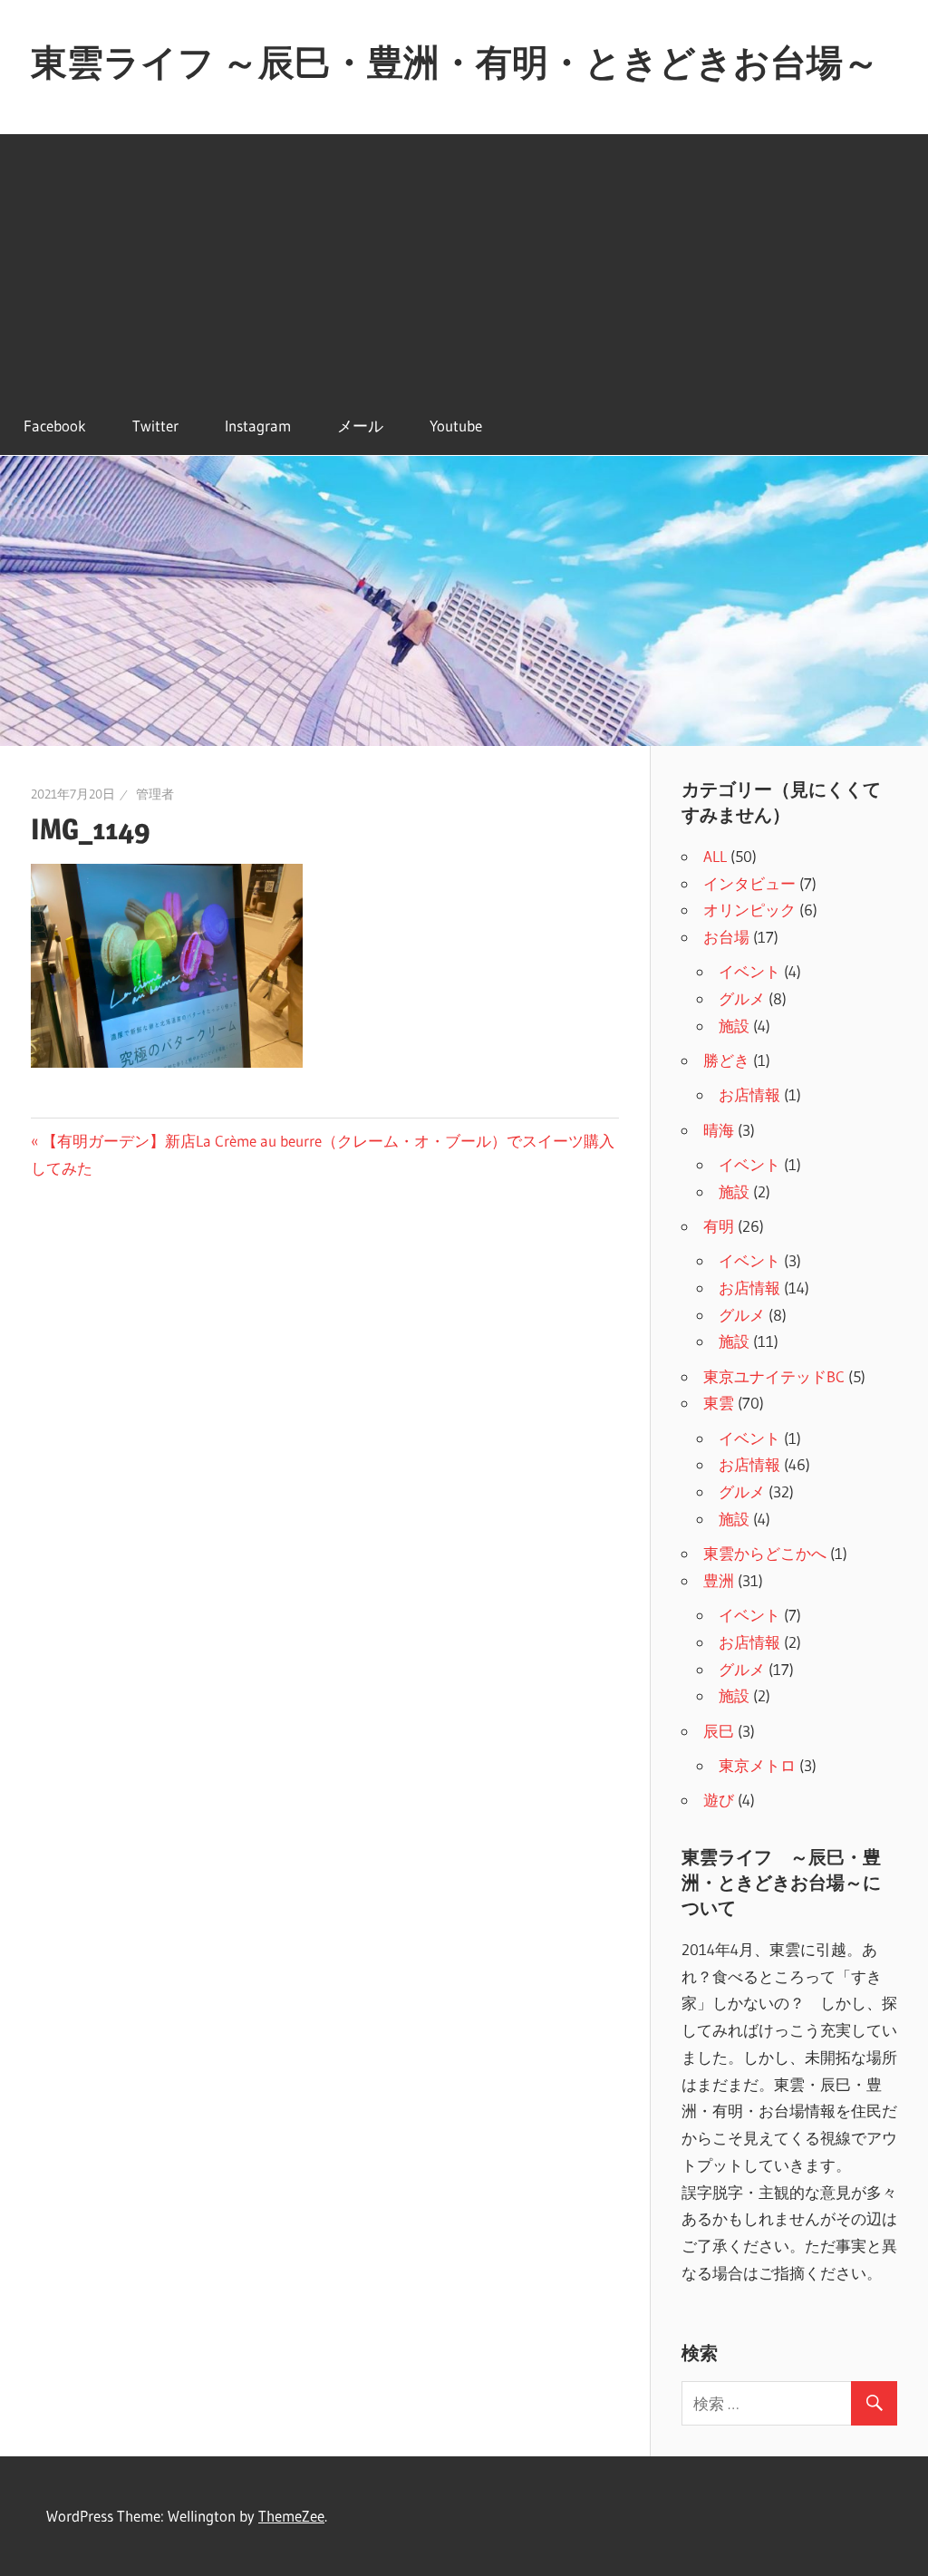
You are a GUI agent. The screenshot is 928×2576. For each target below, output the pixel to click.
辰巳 (719, 1731)
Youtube (456, 426)
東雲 (719, 1403)
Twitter (155, 426)
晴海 (719, 1130)
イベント (749, 971)
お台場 (726, 937)
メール (360, 426)
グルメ (742, 998)
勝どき (726, 1060)
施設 (734, 1026)
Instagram (258, 426)
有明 (719, 1226)
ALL (715, 856)
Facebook (55, 426)
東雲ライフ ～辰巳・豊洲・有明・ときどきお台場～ (455, 62)
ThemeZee (291, 2516)
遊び (719, 1800)
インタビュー (749, 883)
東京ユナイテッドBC (774, 1376)
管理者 (155, 794)
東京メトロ (757, 1765)
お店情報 (749, 1094)
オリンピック (749, 910)
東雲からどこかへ (765, 1553)
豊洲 (719, 1580)
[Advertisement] (464, 261)
